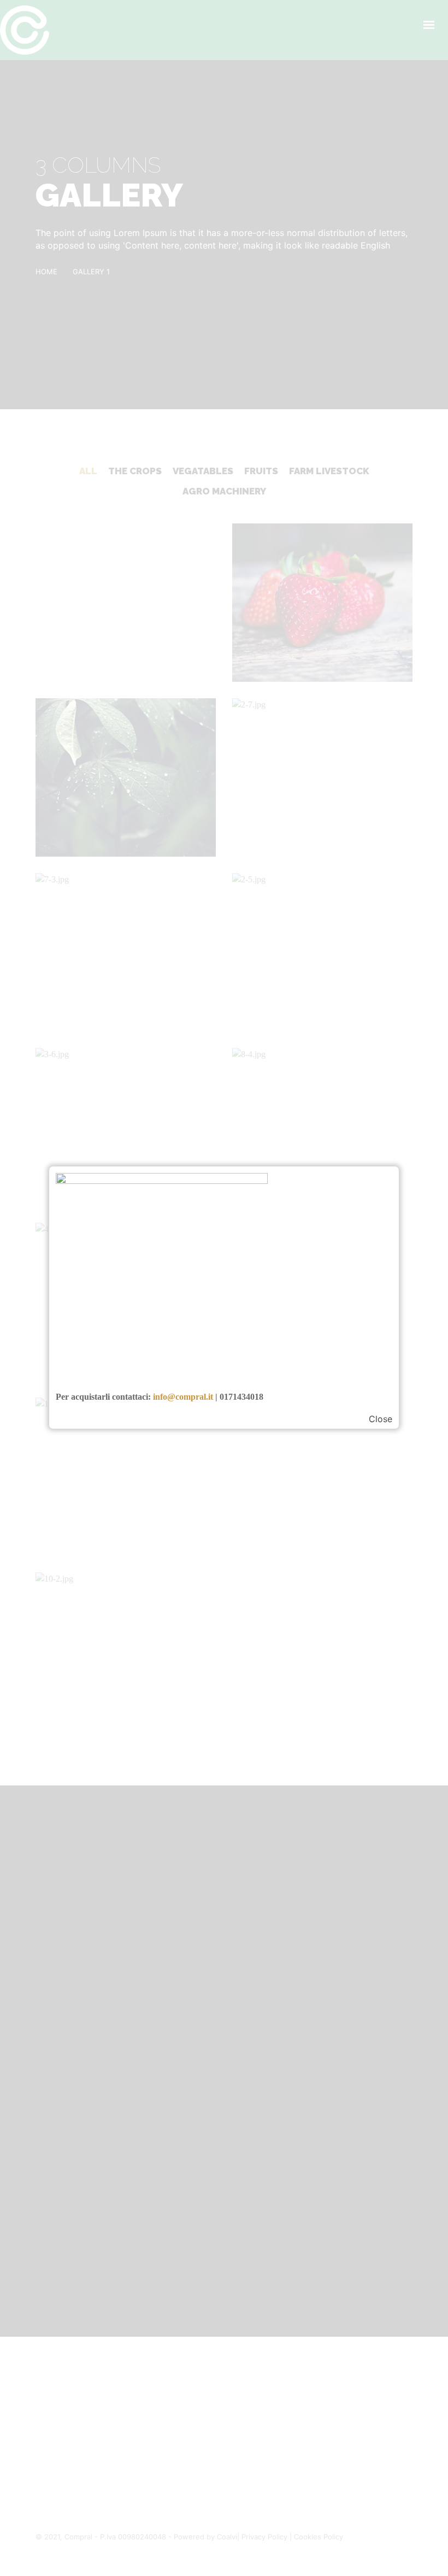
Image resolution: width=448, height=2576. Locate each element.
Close (381, 1419)
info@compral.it (183, 1397)
